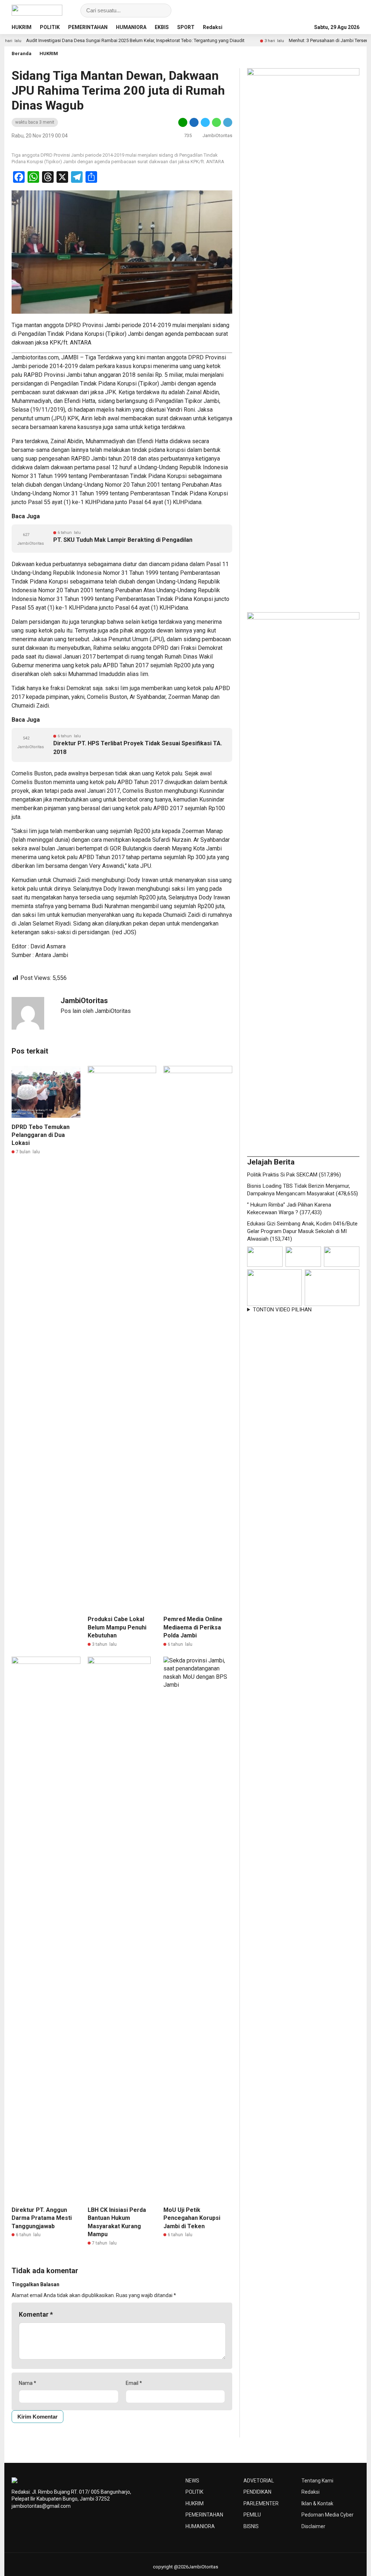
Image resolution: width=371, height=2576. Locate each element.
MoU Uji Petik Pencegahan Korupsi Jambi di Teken (192, 2218)
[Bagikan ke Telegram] (227, 122)
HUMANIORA (131, 27)
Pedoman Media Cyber (328, 2515)
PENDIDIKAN (257, 2492)
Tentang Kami (317, 2481)
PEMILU (252, 2515)
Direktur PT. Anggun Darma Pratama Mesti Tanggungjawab (42, 2218)
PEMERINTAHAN (88, 27)
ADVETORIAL (259, 2481)
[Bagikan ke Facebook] (194, 122)
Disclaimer (313, 2526)
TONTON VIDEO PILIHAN (282, 1310)
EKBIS (162, 27)
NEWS (192, 2481)
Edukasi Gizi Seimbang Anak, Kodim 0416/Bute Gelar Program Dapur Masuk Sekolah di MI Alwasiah (302, 1231)
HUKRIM (22, 27)
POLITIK (50, 27)
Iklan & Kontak (317, 2503)
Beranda (22, 53)
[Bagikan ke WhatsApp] (216, 122)
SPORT (186, 27)
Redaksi (213, 27)
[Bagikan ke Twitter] (205, 122)
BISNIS (251, 2526)
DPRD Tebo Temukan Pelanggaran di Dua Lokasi (41, 1135)
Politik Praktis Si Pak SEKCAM (282, 1175)
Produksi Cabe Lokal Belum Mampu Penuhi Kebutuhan (117, 1627)
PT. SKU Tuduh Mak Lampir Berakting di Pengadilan (123, 540)
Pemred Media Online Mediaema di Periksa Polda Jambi (193, 1627)
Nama (28, 2383)
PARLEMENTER (261, 2503)
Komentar (36, 2314)
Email (134, 2383)
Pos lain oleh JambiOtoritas (96, 1011)
